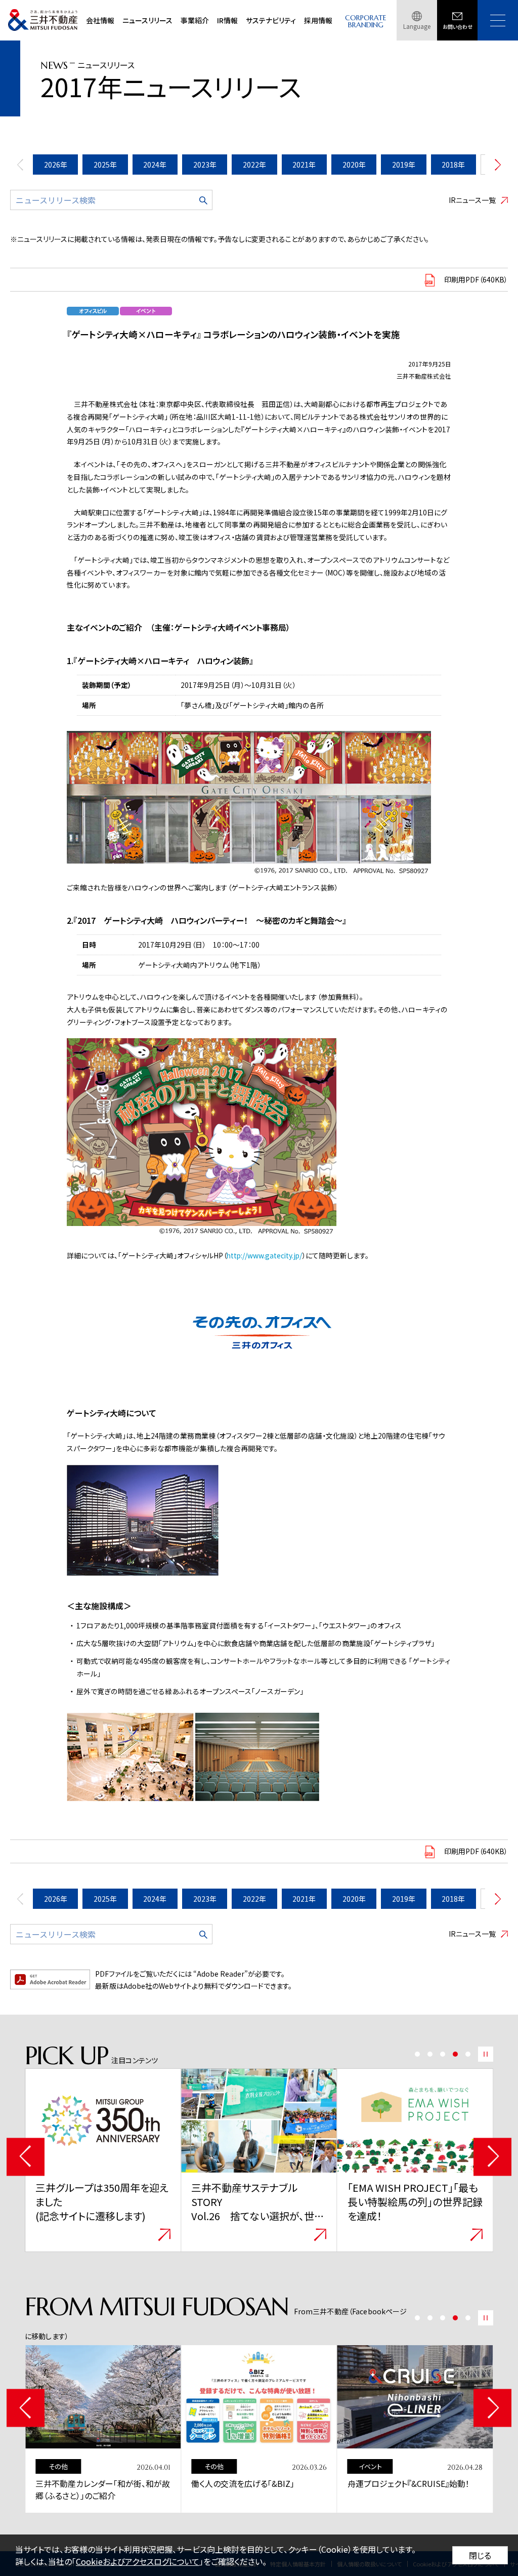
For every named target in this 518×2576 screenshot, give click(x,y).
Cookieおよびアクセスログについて (138, 2561)
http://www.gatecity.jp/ (264, 1255)
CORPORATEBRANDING (366, 22)
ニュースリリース (147, 20)
